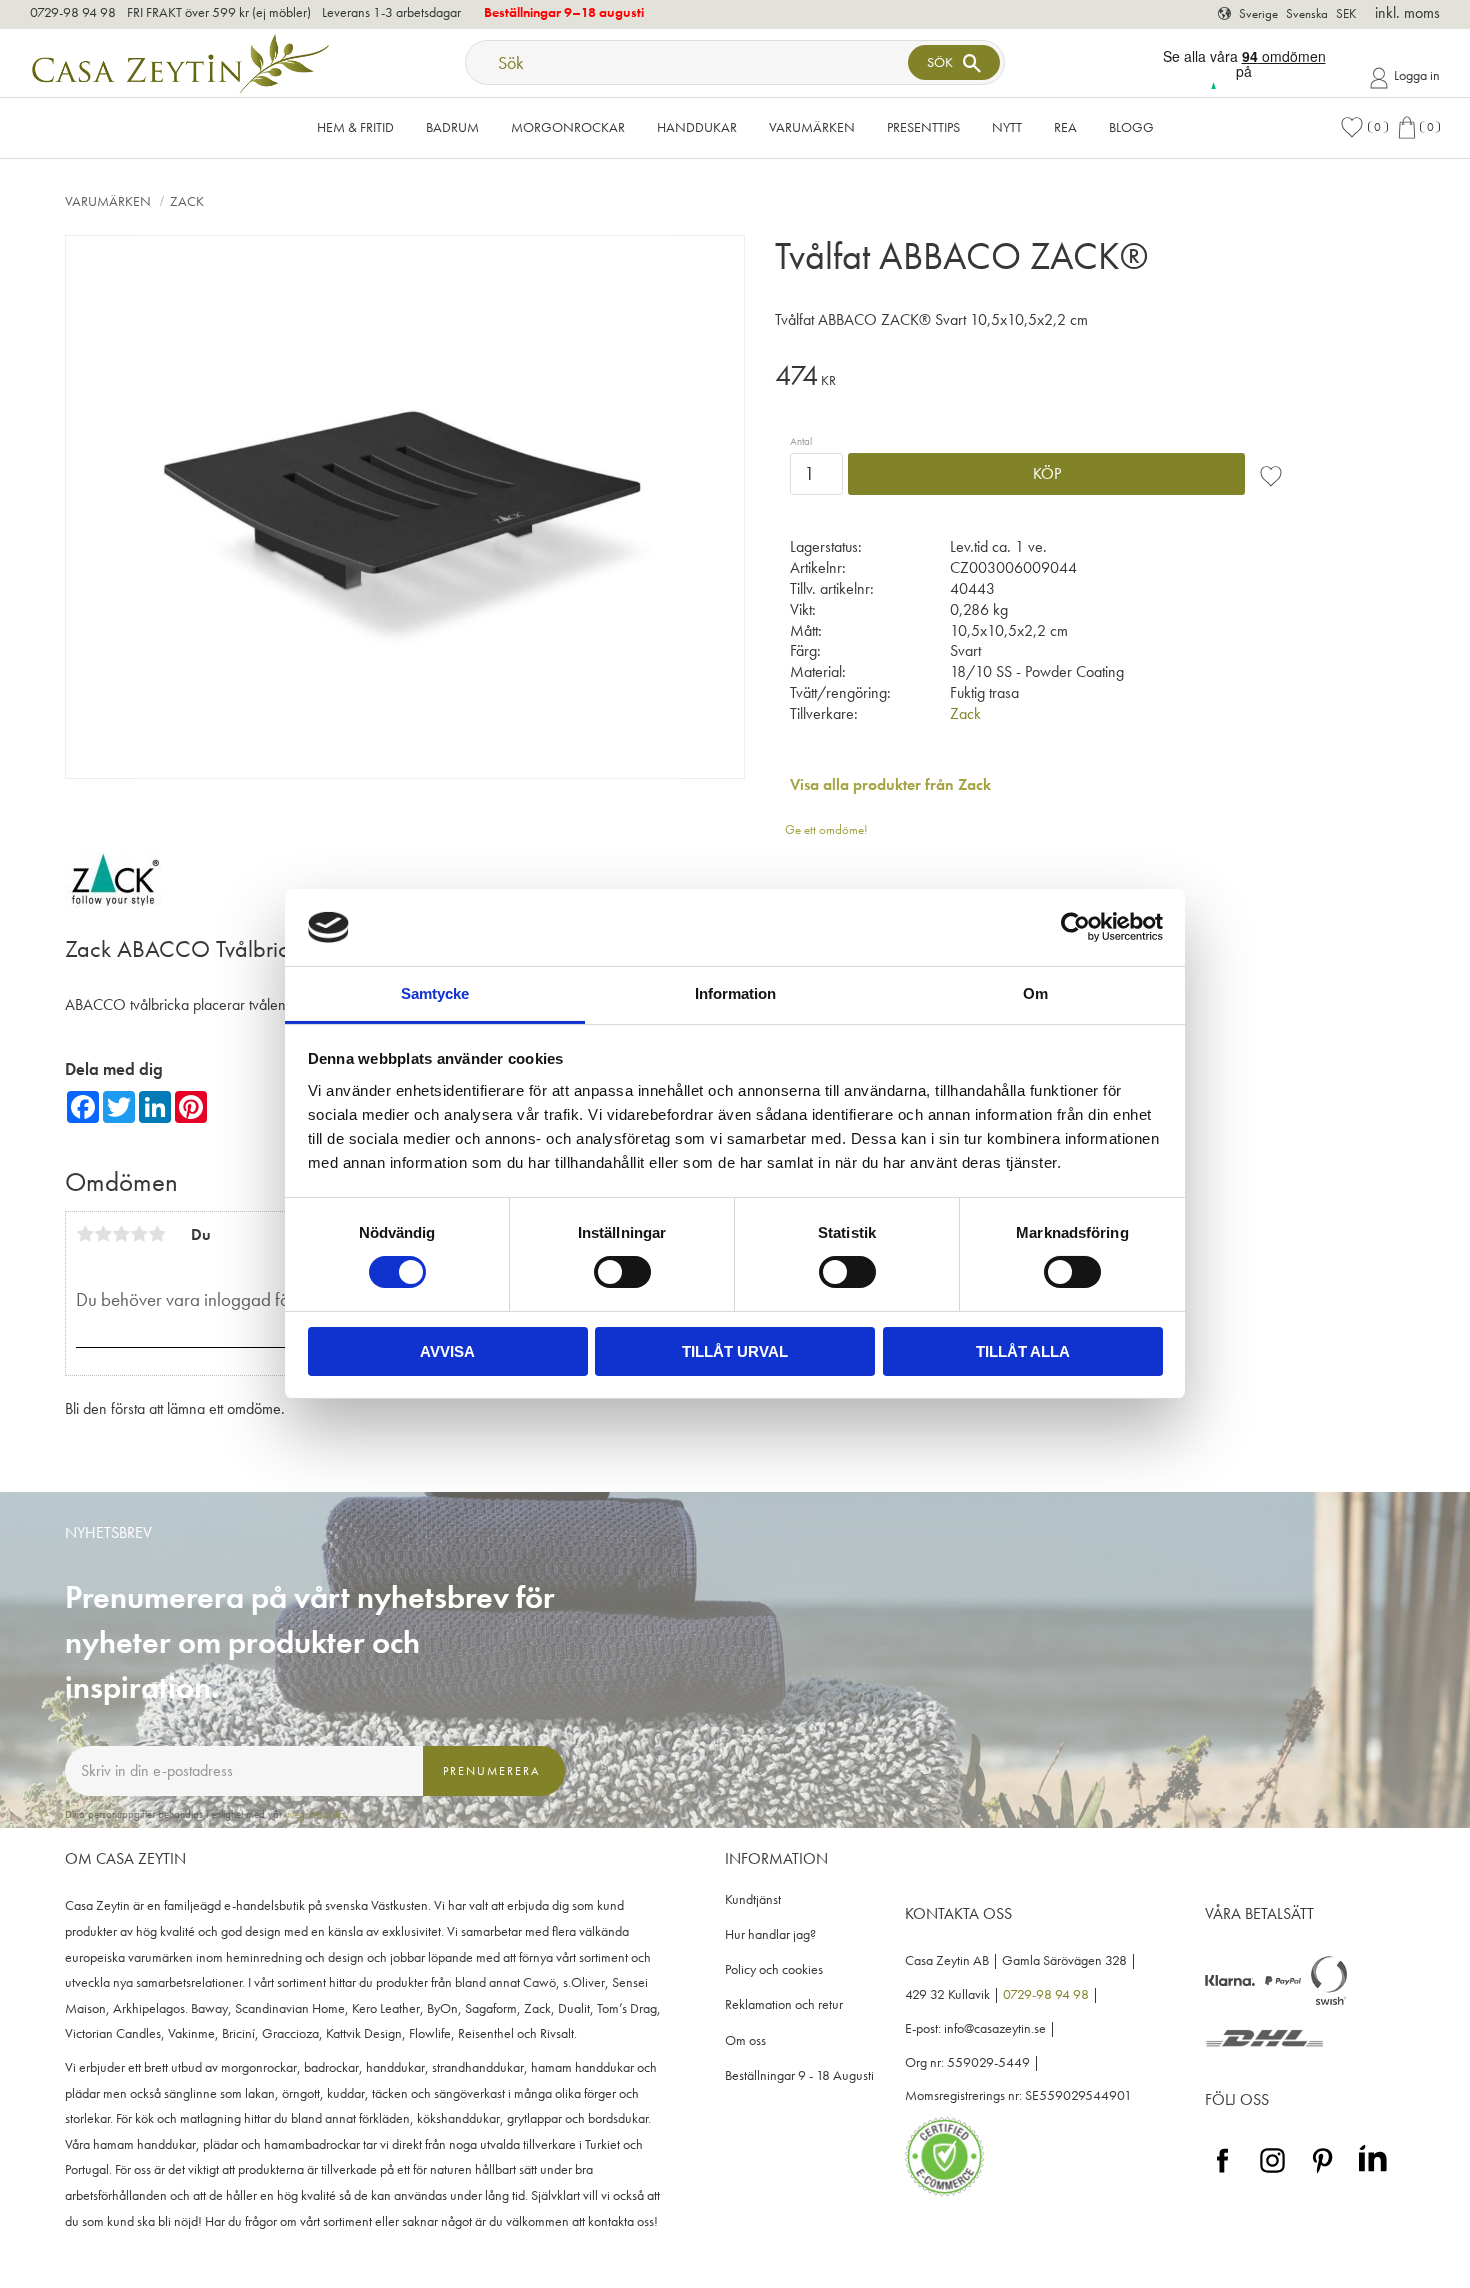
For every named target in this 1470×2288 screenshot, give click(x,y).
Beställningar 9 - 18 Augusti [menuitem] (799, 2075)
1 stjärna (85, 1234)
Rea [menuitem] (1065, 127)
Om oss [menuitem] (745, 2040)
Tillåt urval (735, 1351)
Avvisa (447, 1351)
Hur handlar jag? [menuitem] (770, 1934)
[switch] (622, 1272)
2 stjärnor (103, 1234)
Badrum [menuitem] (452, 127)
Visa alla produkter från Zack (890, 784)
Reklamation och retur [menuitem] (784, 2004)
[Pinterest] (1322, 2173)
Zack (965, 713)
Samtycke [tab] (435, 993)
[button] (1364, 127)
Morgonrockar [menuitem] (568, 127)
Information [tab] (735, 993)
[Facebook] (1222, 2173)
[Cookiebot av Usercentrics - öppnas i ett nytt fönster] (1075, 927)
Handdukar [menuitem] (697, 127)
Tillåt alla (1023, 1351)
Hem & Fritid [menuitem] (355, 127)
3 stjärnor (121, 1234)
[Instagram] (1272, 2173)
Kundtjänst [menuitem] (753, 1899)
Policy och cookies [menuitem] (774, 1969)
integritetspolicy (317, 1814)
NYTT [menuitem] (1007, 127)
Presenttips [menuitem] (923, 127)
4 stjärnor (139, 1234)
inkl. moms (1407, 12)
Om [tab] (1035, 993)
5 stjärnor (157, 1234)
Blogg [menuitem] (1131, 127)
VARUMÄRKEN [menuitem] (812, 127)
